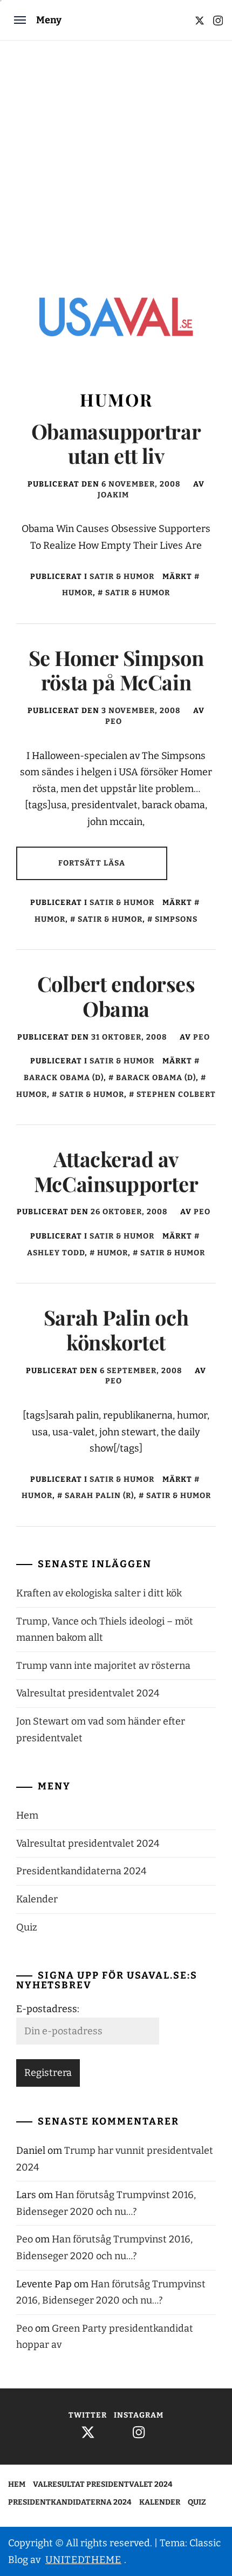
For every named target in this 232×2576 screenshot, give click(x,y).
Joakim (113, 495)
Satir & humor (122, 577)
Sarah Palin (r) (99, 1496)
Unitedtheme (83, 2560)
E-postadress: (48, 2009)
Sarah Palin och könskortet (116, 1330)
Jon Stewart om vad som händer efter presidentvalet (101, 1730)
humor (112, 1253)
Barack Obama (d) (156, 1078)
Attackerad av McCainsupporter (116, 1171)
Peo (114, 721)
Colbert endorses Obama (116, 996)
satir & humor (138, 593)
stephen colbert (176, 1094)
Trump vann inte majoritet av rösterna (103, 1666)
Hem (27, 1815)
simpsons (176, 919)
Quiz (27, 1927)
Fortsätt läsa (92, 863)
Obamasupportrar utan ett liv (116, 444)
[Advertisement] (116, 162)
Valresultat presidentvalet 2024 (88, 1693)
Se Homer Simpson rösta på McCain (116, 670)
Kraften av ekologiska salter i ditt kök (99, 1593)
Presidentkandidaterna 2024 (81, 1871)
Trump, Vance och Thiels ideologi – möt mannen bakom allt (105, 1630)
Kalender (37, 1899)
